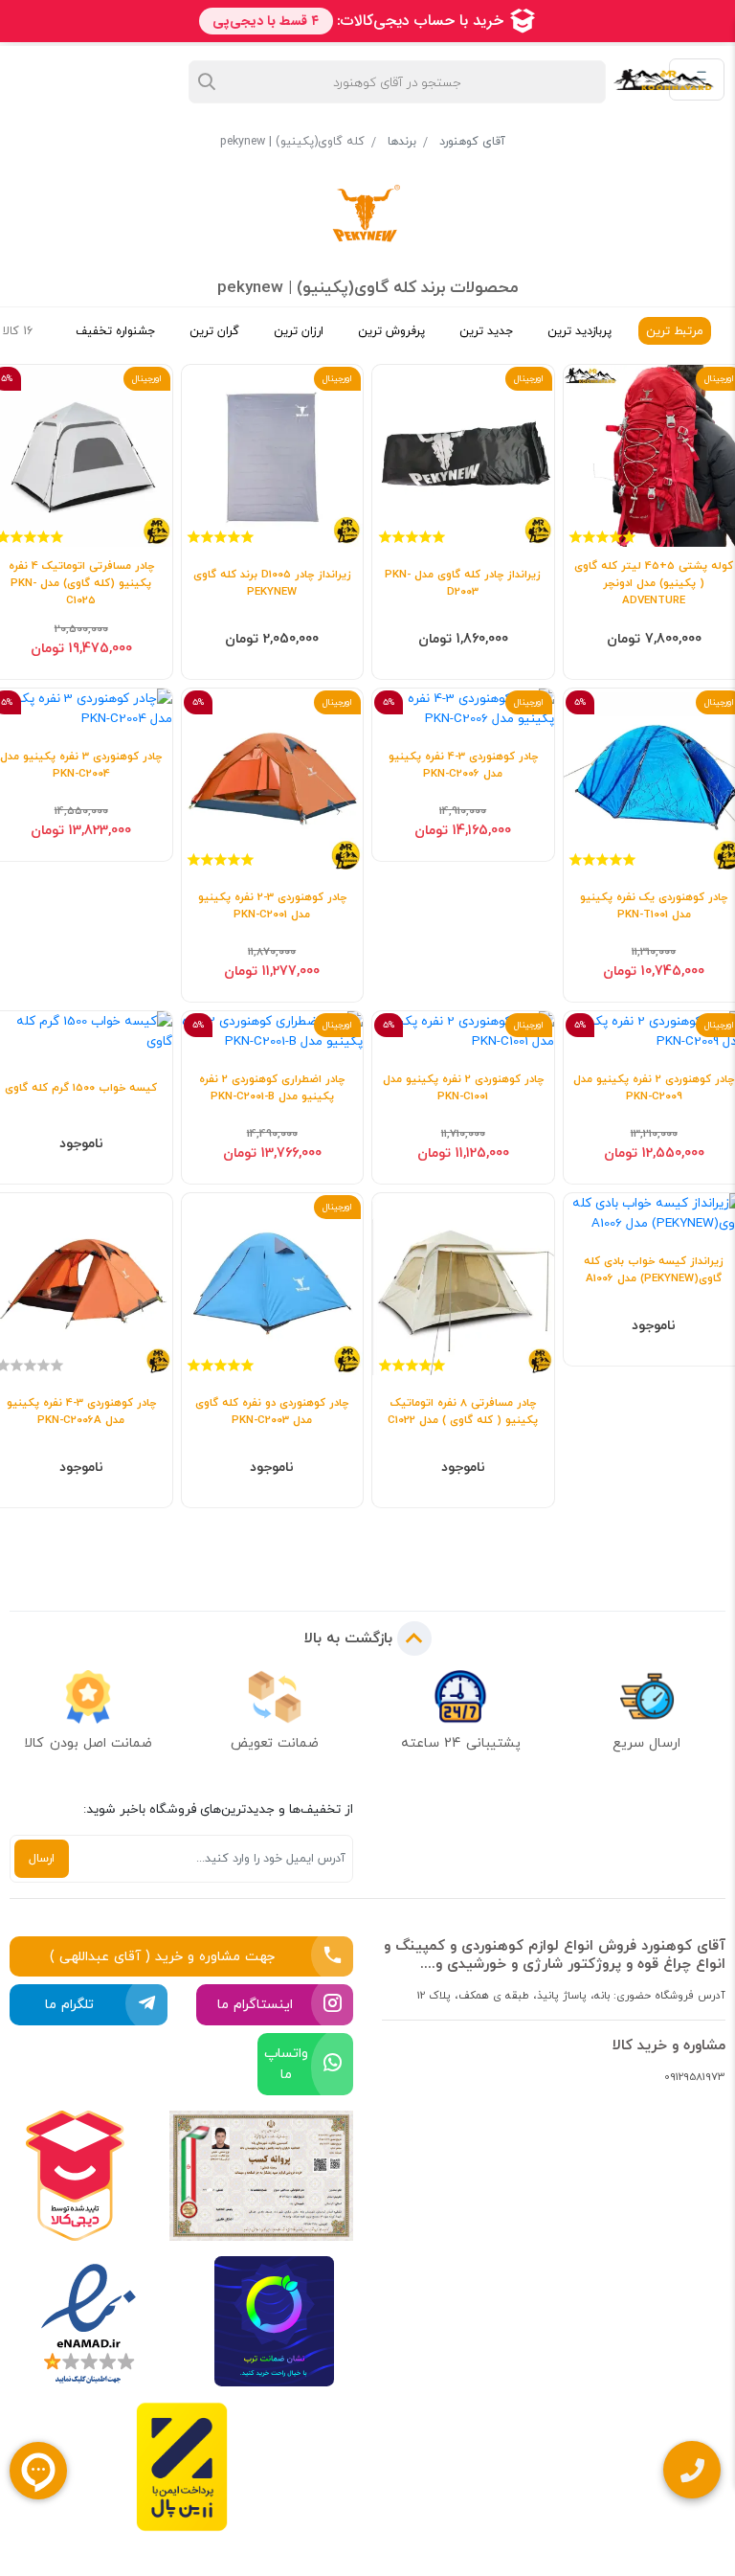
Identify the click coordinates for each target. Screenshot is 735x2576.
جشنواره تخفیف (115, 331)
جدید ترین (486, 331)
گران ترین (214, 331)
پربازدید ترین (579, 331)
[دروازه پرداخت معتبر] (182, 2467)
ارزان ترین (299, 331)
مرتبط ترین (675, 331)
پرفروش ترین (391, 331)
